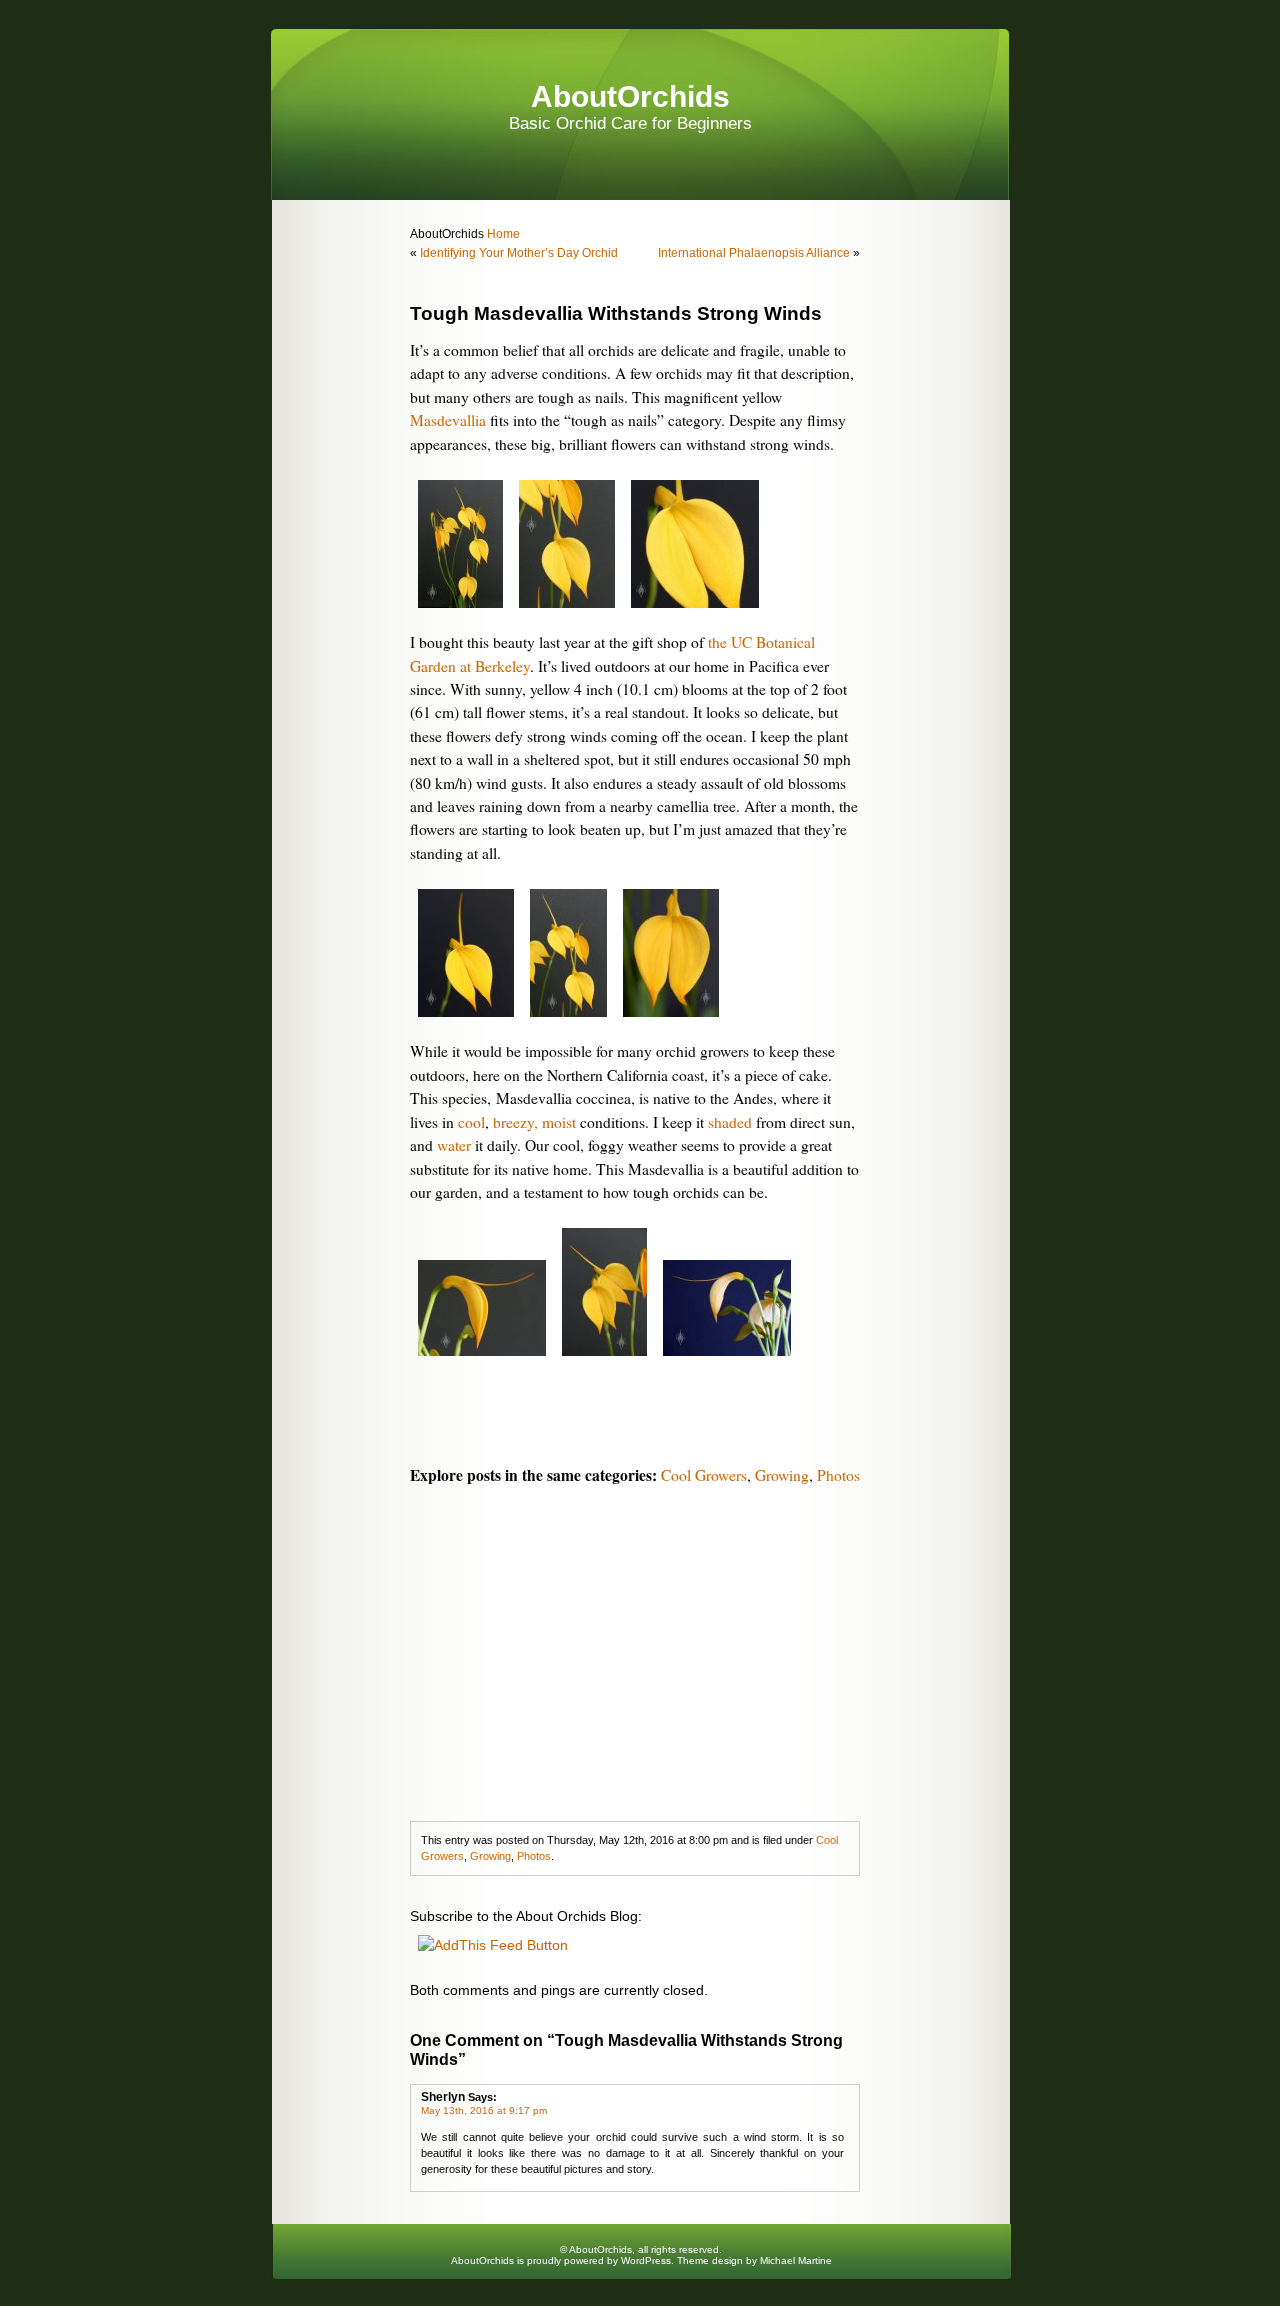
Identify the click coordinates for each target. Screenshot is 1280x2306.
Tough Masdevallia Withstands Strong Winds (616, 313)
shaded (730, 1122)
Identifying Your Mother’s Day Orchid (519, 253)
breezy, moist (534, 1122)
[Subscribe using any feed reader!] (493, 1945)
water (454, 1145)
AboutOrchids (630, 96)
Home (502, 234)
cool (471, 1122)
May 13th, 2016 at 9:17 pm (484, 2110)
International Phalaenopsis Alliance (754, 253)
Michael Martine (796, 2260)
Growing (782, 1475)
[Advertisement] (635, 1651)
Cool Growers (704, 1475)
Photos (838, 1475)
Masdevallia (448, 420)
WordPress (646, 2260)
